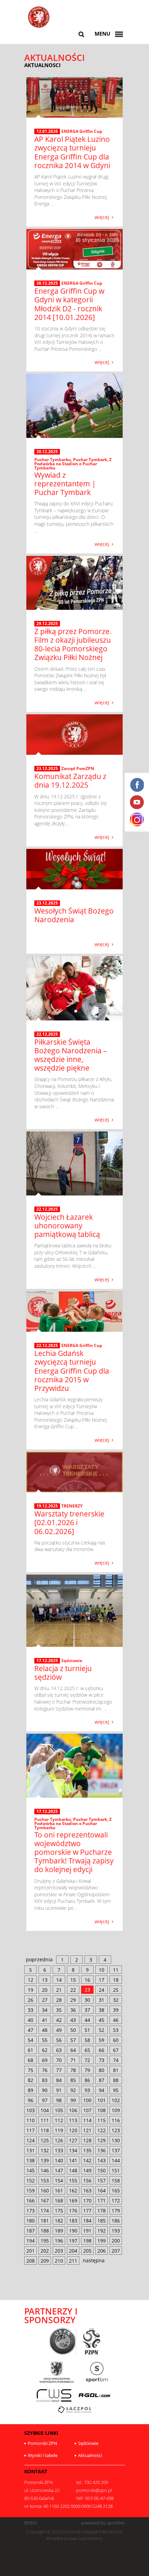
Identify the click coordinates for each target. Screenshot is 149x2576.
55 (45, 2040)
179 (116, 2211)
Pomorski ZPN (42, 2443)
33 (30, 2010)
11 (116, 1970)
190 (73, 2231)
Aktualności (90, 2455)
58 (87, 2040)
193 (116, 2231)
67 (116, 2050)
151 (116, 2170)
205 (87, 2251)
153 (45, 2180)
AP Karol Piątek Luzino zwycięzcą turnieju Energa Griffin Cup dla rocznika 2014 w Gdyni (72, 152)
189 (59, 2231)
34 (45, 2010)
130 (116, 2140)
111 (45, 2120)
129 (102, 2140)
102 (116, 2100)
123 (116, 2130)
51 (87, 2030)
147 (59, 2170)
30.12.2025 (47, 283)
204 (73, 2251)
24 (102, 1990)
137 (116, 2150)
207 (116, 2251)
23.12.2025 (47, 769)
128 (87, 2140)
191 (87, 2231)
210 (59, 2261)
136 (102, 2150)
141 (73, 2160)
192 (102, 2231)
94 (102, 2090)
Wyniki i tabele (43, 2455)
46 (116, 2020)
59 (102, 2040)
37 (87, 2010)
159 (30, 2190)
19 (30, 1990)
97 (45, 2100)
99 (73, 2100)
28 (59, 2000)
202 (45, 2251)
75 (30, 2070)
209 (45, 2261)
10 (102, 1970)
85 (73, 2080)
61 (30, 2050)
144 (116, 2160)
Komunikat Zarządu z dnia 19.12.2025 (70, 781)
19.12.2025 (47, 1506)
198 (87, 2241)
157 (102, 2180)
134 (73, 2150)
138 (30, 2160)
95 (116, 2090)
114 (87, 2120)
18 (116, 1980)
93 (87, 2090)
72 (87, 2060)
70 (59, 2060)
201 (30, 2251)
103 (30, 2110)
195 (45, 2241)
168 (59, 2201)
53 (116, 2030)
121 (87, 2130)
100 (87, 2100)
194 (30, 2241)
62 (45, 2050)
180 (30, 2221)
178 (102, 2211)
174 (45, 2211)
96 (30, 2100)
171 (102, 2201)
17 (102, 1980)
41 (45, 2020)
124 (30, 2140)
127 (73, 2140)
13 (45, 1980)
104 (45, 2110)
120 (73, 2130)
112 (59, 2120)
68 (30, 2060)
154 (59, 2180)
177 (87, 2211)
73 (102, 2060)
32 (116, 2000)
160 (45, 2190)
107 (87, 2110)
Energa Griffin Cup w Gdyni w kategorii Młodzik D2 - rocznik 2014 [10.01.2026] (69, 304)
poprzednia (39, 1959)
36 (73, 2010)
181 (45, 2221)
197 (73, 2241)
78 (73, 2070)
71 (73, 2060)
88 (116, 2080)
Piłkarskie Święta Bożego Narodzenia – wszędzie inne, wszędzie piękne (71, 1055)
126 (59, 2140)
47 (30, 2030)
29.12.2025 (47, 624)
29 (73, 2000)
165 (116, 2190)
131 (30, 2150)
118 (45, 2130)
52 (102, 2030)
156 (87, 2180)
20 (45, 1990)
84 (59, 2080)
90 (45, 2090)
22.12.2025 (47, 1034)
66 (102, 2050)
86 (87, 2080)
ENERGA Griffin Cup (82, 131)
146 (45, 2170)
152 (30, 2180)
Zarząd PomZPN (78, 768)
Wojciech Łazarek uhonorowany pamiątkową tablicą (67, 1226)
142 (87, 2160)
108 (102, 2110)
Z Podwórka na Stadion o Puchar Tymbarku (73, 464)
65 (87, 2050)
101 (102, 2100)
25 (116, 1990)
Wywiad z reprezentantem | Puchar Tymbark (65, 484)
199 (102, 2241)
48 (45, 2030)
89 (30, 2090)
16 (87, 1980)
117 (30, 2130)
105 (59, 2110)
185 (102, 2221)
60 (116, 2040)
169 (73, 2201)
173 (30, 2211)
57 (73, 2040)
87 (102, 2080)
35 (59, 2010)
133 (59, 2150)
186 (116, 2221)
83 (45, 2080)
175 (59, 2211)
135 (87, 2150)
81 (116, 2070)
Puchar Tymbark (90, 460)
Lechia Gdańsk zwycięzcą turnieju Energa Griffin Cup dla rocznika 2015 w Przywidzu (72, 1371)
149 (87, 2170)
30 (87, 2000)
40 (30, 2020)
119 (59, 2130)
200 (116, 2241)
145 (30, 2170)
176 (73, 2211)
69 (45, 2060)
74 (116, 2060)
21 (59, 1990)
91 (59, 2090)
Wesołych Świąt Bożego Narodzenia (74, 915)
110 (30, 2120)
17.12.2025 (47, 1661)
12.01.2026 (47, 131)
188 (45, 2231)
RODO (31, 2523)
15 (73, 1980)
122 (102, 2130)
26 (30, 2000)
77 (59, 2070)
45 (102, 2020)
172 (116, 2201)
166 (30, 2201)
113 (73, 2120)
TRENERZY (72, 1506)
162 (73, 2190)
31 (102, 2000)
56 (59, 2040)
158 (116, 2180)
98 (59, 2100)
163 (87, 2190)
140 (59, 2160)
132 (45, 2150)
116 (116, 2120)
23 (87, 1990)
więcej (102, 217)
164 (102, 2190)
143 (102, 2160)
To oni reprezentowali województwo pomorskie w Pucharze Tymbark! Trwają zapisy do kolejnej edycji (74, 1852)
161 (59, 2190)
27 (45, 2000)
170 (87, 2201)
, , (73, 464)
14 (59, 1980)
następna (94, 2260)
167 (45, 2201)
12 (30, 1980)
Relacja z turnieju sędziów (63, 1673)
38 (102, 2010)
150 (102, 2170)
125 (45, 2140)
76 (45, 2070)
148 (73, 2170)
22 (73, 1990)
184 (87, 2221)
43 (73, 2020)
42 (59, 2020)
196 (59, 2241)
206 (102, 2251)
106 (73, 2110)
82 (30, 2080)
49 (59, 2030)
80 (102, 2070)
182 (59, 2221)
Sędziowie (72, 1661)
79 (87, 2070)
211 (73, 2261)
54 (30, 2040)
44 (87, 2020)
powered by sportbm (103, 2523)
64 (73, 2050)
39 (116, 2010)
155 (73, 2180)
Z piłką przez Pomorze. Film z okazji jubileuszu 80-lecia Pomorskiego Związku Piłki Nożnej (73, 644)
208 (30, 2261)
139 (45, 2160)
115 (102, 2120)
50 (73, 2030)
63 (59, 2050)
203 (59, 2251)
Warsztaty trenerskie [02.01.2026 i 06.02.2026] (69, 1522)
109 (116, 2110)
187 (30, 2231)
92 (73, 2090)
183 (73, 2221)
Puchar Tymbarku (53, 460)
